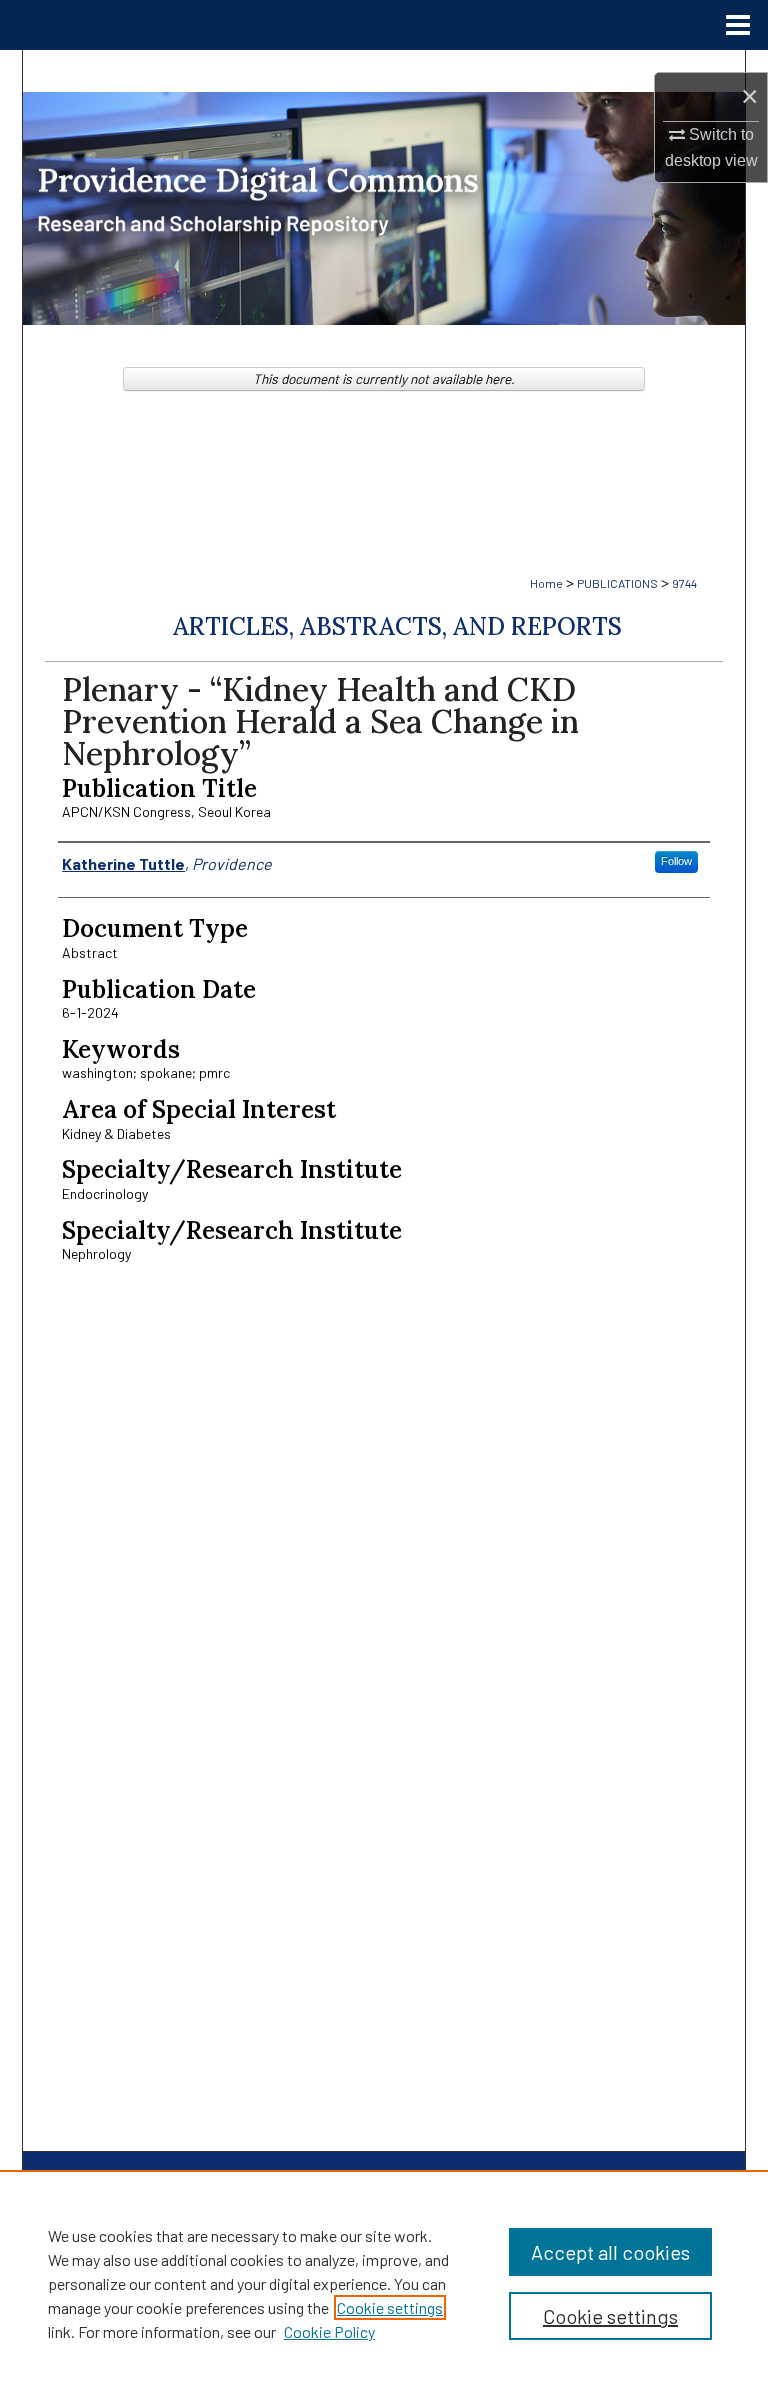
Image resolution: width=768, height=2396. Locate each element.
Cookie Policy (329, 2331)
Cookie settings (390, 2307)
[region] (384, 2283)
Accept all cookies (610, 2252)
